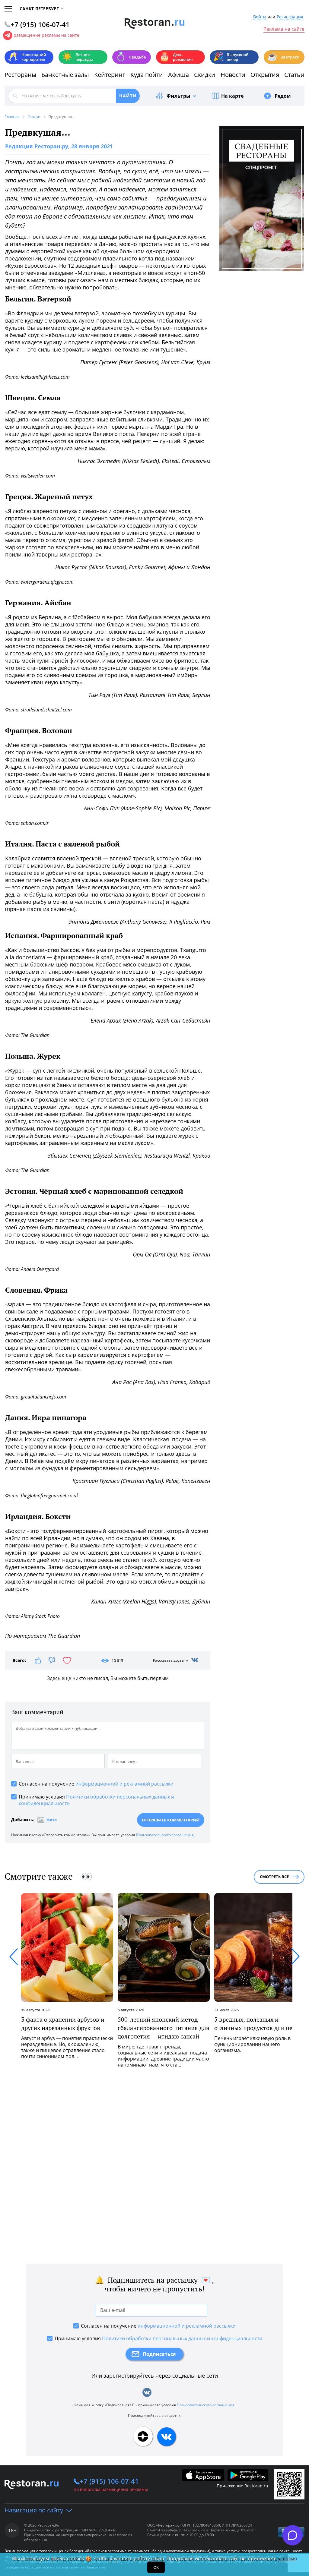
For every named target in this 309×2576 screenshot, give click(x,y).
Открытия (265, 75)
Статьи (294, 75)
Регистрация (290, 17)
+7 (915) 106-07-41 (109, 2481)
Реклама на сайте (284, 29)
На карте (232, 96)
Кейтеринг (110, 75)
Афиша (178, 75)
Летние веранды (77, 57)
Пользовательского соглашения (165, 1835)
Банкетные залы (65, 75)
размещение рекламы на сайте (46, 35)
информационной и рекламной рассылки (124, 1784)
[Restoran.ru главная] (155, 24)
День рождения (176, 57)
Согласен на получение (96, 1784)
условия (287, 2559)
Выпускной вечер (231, 57)
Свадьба (131, 57)
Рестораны (20, 75)
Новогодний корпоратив (27, 57)
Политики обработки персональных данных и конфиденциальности (182, 2338)
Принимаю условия (96, 1800)
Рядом (283, 96)
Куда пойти (147, 75)
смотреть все (274, 1877)
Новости (233, 75)
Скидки (205, 75)
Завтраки (283, 57)
